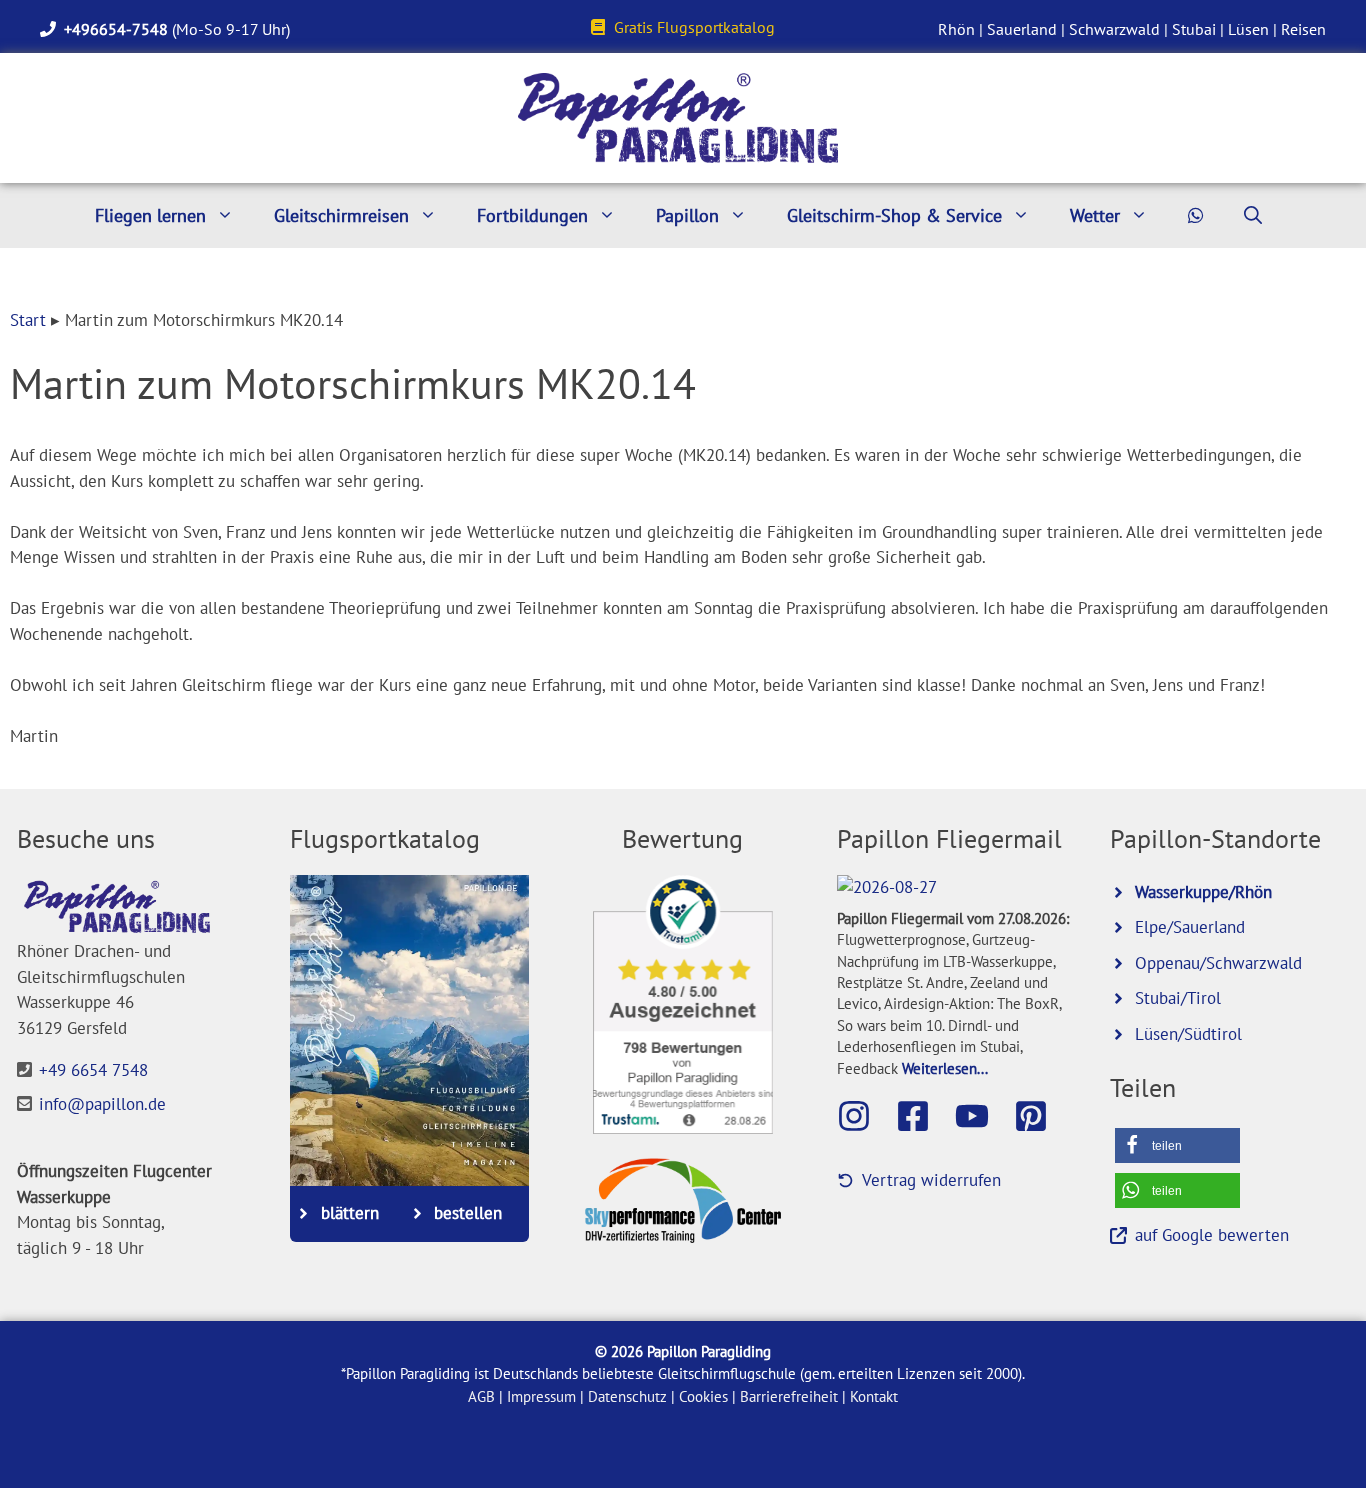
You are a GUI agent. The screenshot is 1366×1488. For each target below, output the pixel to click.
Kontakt (874, 1396)
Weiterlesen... (945, 1068)
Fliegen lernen (150, 215)
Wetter (1095, 215)
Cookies (703, 1396)
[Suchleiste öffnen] (1253, 215)
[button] (1177, 1145)
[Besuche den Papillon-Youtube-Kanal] (982, 1116)
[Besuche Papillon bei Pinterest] (1041, 1116)
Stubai (1194, 29)
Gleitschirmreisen (341, 215)
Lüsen (1248, 29)
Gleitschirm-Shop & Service (894, 215)
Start (28, 320)
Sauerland (1022, 29)
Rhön (956, 29)
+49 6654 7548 (93, 1070)
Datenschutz (627, 1396)
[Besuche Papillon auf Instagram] (864, 1116)
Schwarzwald (1114, 29)
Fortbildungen (532, 215)
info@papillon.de (102, 1104)
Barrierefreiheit (789, 1396)
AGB (481, 1396)
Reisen (1303, 29)
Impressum (541, 1396)
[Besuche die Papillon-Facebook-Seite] (923, 1116)
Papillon (687, 215)
